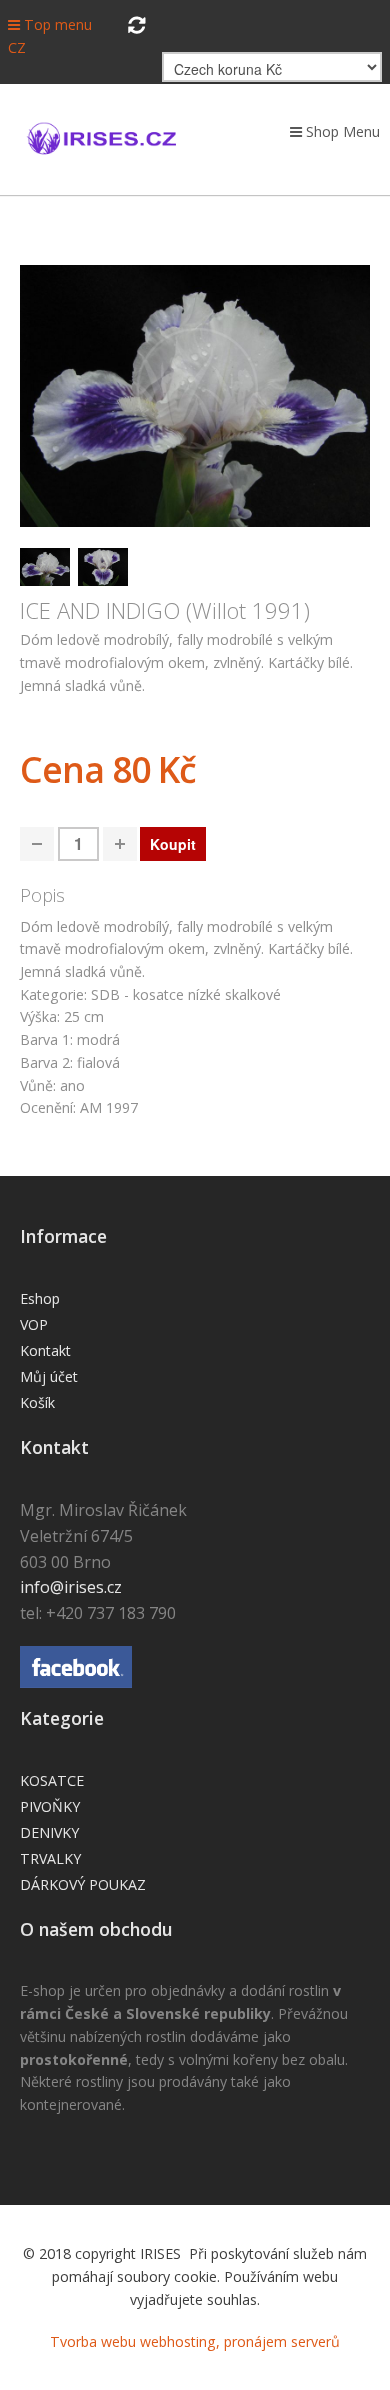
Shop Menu (341, 131)
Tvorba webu (93, 2341)
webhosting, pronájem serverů (240, 2341)
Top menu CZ (50, 36)
